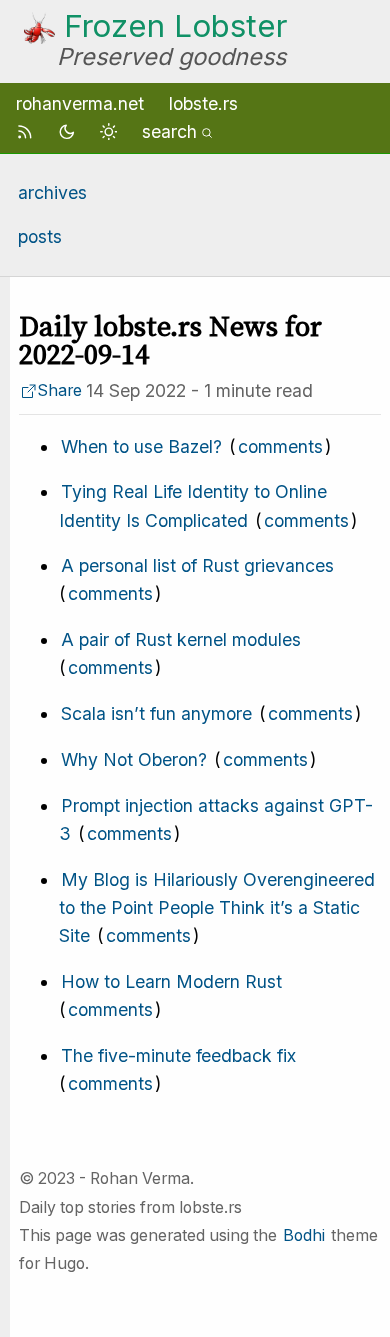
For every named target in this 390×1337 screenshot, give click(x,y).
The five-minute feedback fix (178, 1055)
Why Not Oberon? (134, 759)
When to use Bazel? (141, 446)
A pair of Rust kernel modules (181, 639)
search (169, 131)
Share (59, 390)
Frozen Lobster (175, 26)
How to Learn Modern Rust (171, 981)
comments (280, 446)
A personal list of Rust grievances (197, 565)
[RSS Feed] (28, 131)
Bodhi (304, 1235)
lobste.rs (203, 103)
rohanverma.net (80, 103)
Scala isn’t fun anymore (156, 713)
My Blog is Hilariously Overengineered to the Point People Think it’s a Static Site (217, 907)
